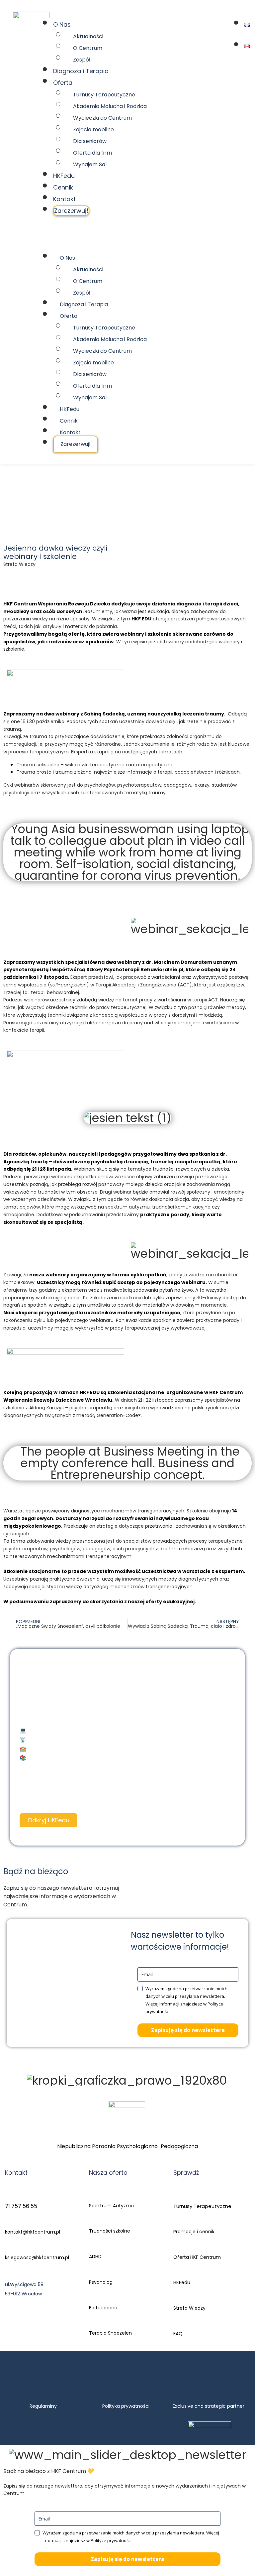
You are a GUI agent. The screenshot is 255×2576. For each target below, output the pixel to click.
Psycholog (101, 2282)
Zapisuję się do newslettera (188, 2030)
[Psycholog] (92, 2274)
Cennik (63, 187)
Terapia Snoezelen (110, 2333)
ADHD (95, 2256)
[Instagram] (103, 2368)
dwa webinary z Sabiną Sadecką (84, 714)
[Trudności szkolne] (92, 2223)
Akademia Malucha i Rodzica (110, 106)
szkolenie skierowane (175, 634)
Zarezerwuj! (71, 211)
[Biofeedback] (92, 2299)
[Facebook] (78, 2368)
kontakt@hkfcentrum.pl (33, 2232)
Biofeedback (103, 2308)
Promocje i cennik (194, 2232)
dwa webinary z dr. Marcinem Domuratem (159, 962)
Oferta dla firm (92, 153)
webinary (132, 634)
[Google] (152, 2368)
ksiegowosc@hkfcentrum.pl (37, 2257)
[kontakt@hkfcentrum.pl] (7, 2224)
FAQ (178, 2334)
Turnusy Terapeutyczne (104, 95)
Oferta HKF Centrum (197, 2257)
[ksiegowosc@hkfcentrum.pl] (7, 2250)
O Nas (62, 24)
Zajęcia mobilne (93, 129)
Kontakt (64, 199)
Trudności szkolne (110, 2231)
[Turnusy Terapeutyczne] (177, 2197)
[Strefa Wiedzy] (177, 2300)
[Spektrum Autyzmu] (92, 2197)
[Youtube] (127, 2368)
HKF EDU (141, 619)
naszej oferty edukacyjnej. (162, 1602)
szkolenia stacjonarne (136, 1392)
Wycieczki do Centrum (102, 118)
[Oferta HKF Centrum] (177, 2249)
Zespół (82, 60)
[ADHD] (92, 2248)
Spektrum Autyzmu (111, 2206)
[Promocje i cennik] (177, 2223)
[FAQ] (177, 2325)
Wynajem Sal (90, 164)
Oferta (63, 83)
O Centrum (88, 48)
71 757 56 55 (21, 2206)
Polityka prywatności (126, 2406)
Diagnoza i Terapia (81, 71)
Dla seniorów (90, 141)
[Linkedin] (177, 2368)
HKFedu (64, 176)
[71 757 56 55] (7, 2198)
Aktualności (88, 36)
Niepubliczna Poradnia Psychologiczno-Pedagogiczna (128, 2146)
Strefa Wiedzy (189, 2308)
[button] (134, 232)
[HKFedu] (177, 2274)
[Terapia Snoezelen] (92, 2325)
